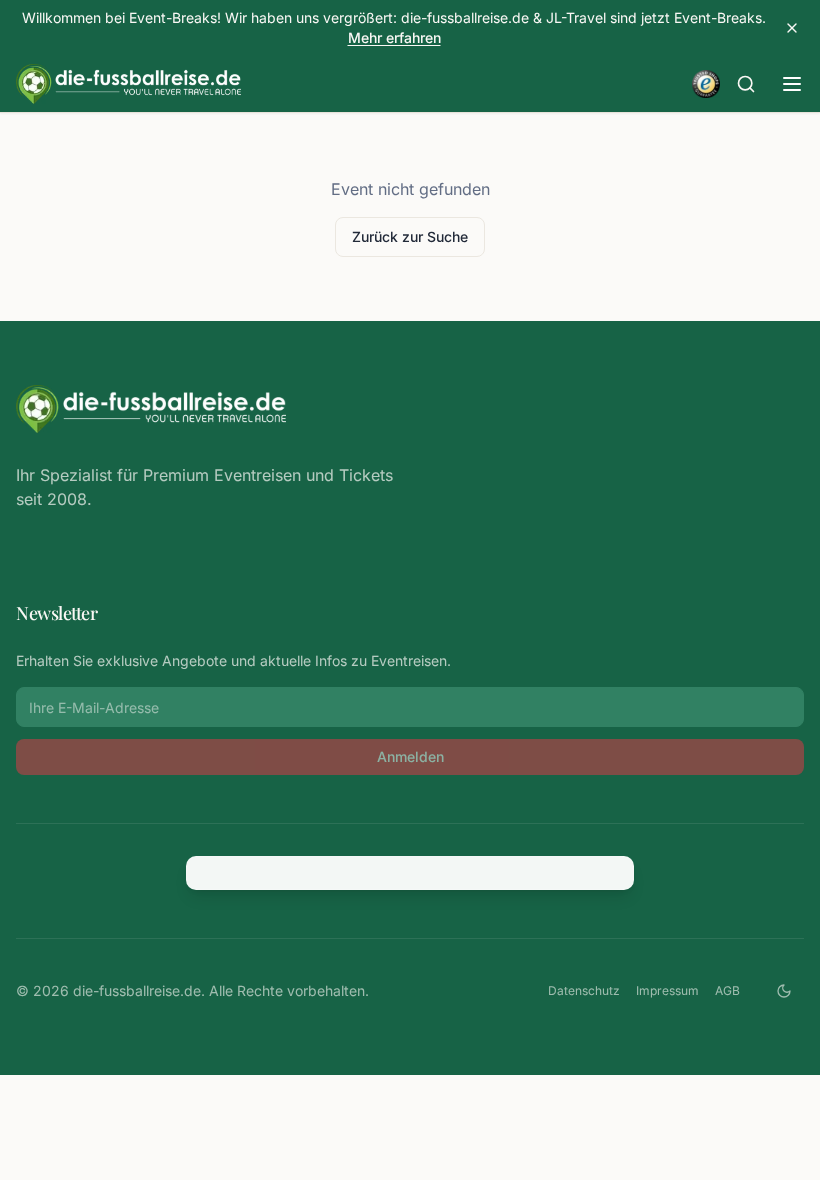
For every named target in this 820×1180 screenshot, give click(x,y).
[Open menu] (792, 84)
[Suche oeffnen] (746, 84)
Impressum (667, 990)
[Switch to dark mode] (784, 991)
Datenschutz (584, 990)
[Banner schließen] (792, 28)
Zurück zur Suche (410, 236)
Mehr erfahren (394, 37)
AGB (727, 990)
